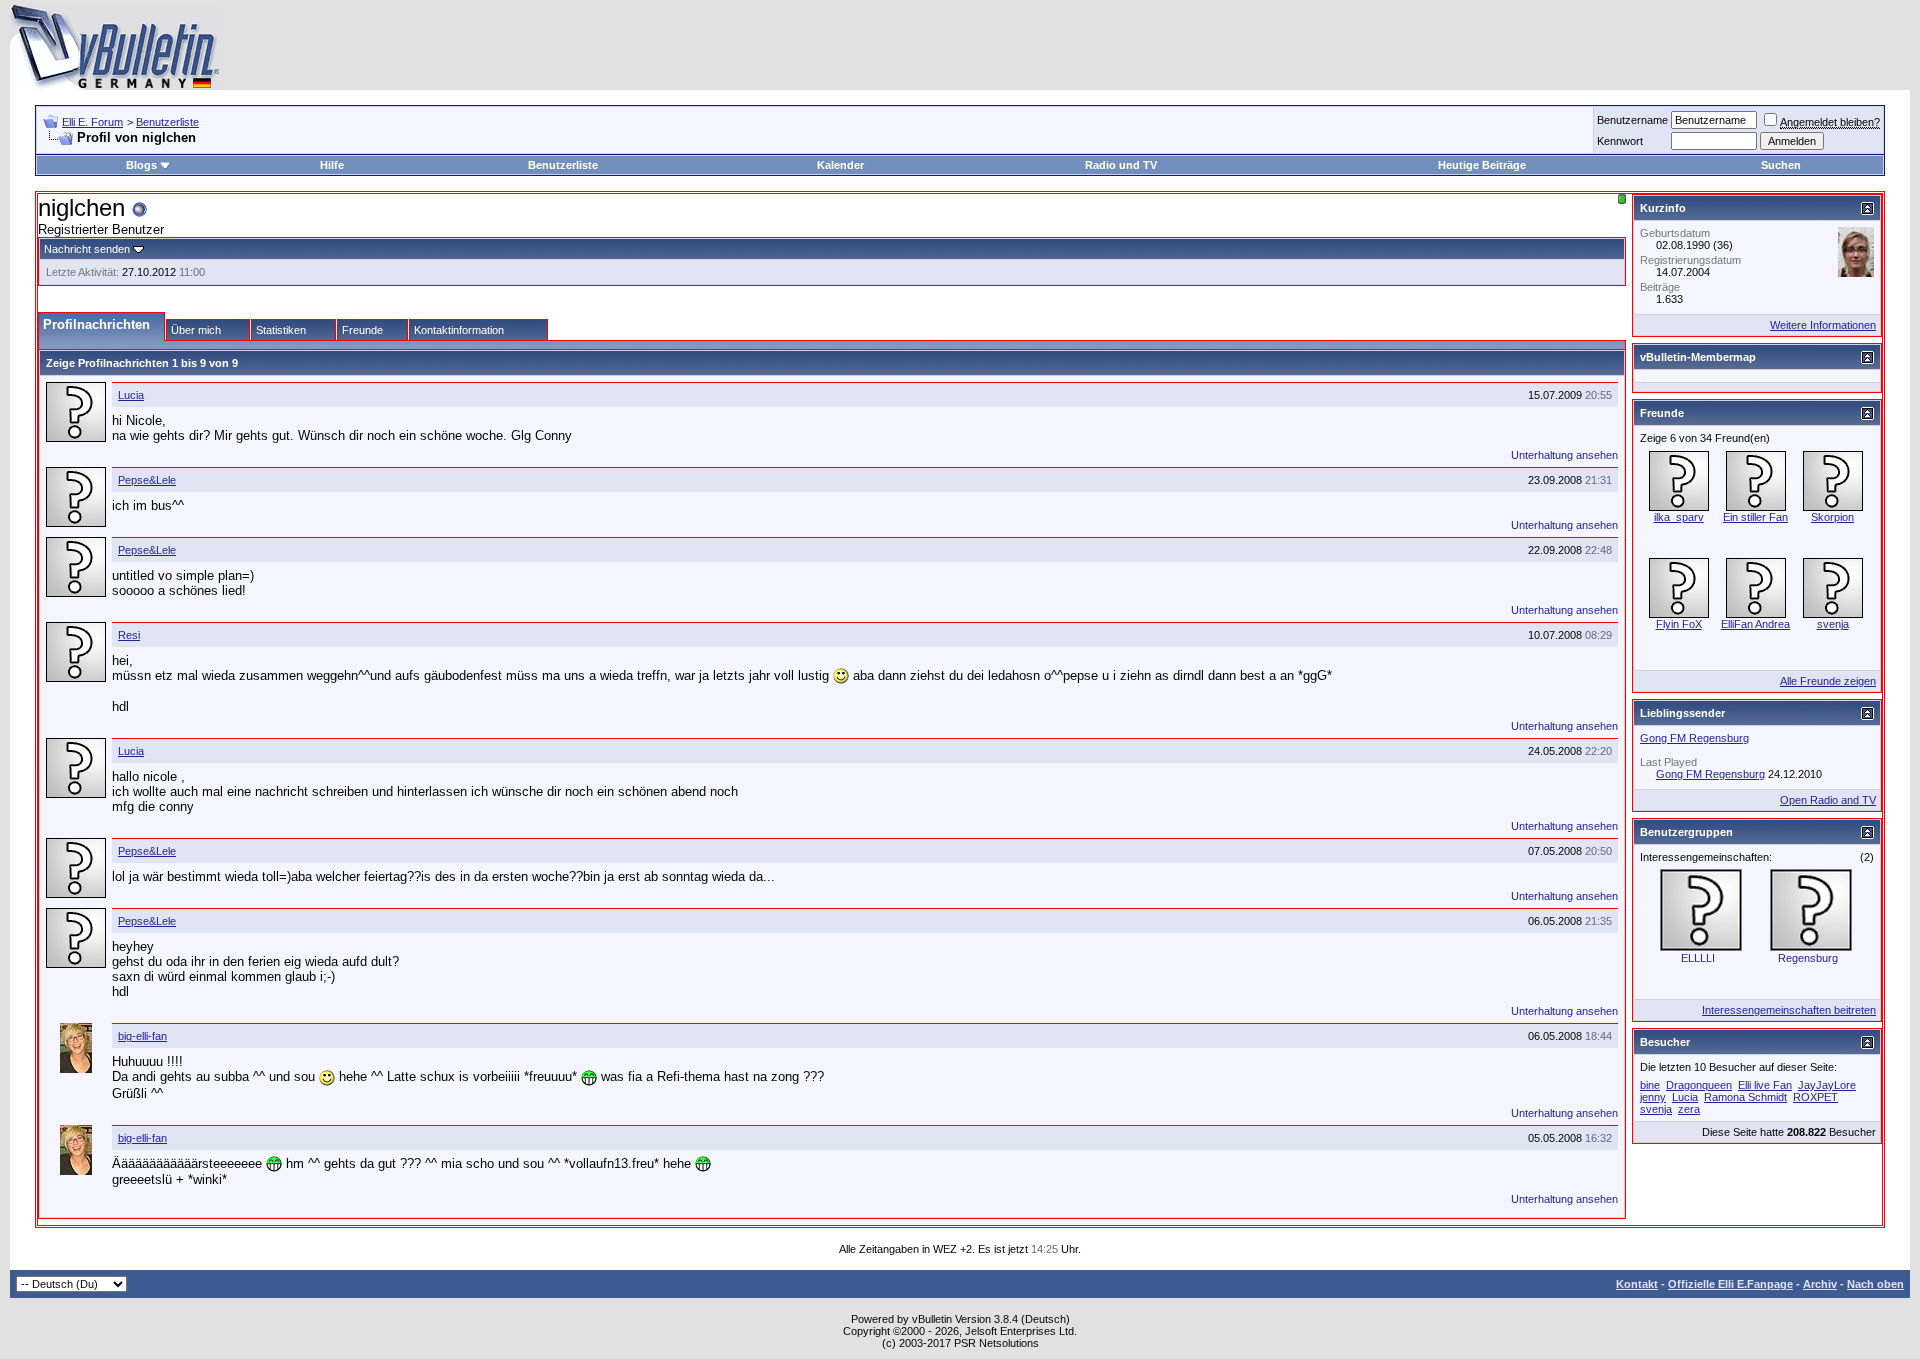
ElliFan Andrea (1755, 624)
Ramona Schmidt (1745, 1097)
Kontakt (1637, 1284)
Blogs (141, 165)
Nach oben (1875, 1284)
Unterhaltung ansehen (1564, 455)
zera (1689, 1109)
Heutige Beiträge (1482, 165)
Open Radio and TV (1828, 800)
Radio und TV (1121, 165)
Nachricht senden (87, 249)
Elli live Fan (1765, 1085)
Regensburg (1808, 958)
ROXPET (1815, 1097)
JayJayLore (1827, 1085)
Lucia (131, 395)
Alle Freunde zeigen (1828, 681)
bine (1650, 1085)
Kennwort (1620, 141)
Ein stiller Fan (1755, 517)
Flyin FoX (1679, 624)
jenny (1653, 1097)
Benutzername (1632, 120)
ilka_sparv (1679, 517)
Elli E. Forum (92, 122)
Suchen (1781, 165)
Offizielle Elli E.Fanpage (1730, 1284)
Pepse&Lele (147, 480)
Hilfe (332, 165)
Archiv (1820, 1284)
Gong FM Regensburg (1694, 738)
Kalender (840, 165)
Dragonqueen (1699, 1085)
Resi (129, 635)
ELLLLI (1698, 958)
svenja (1833, 624)
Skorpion (1832, 517)
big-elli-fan (142, 1036)
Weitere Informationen (1823, 325)
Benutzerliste (167, 122)
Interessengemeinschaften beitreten (1789, 1010)
